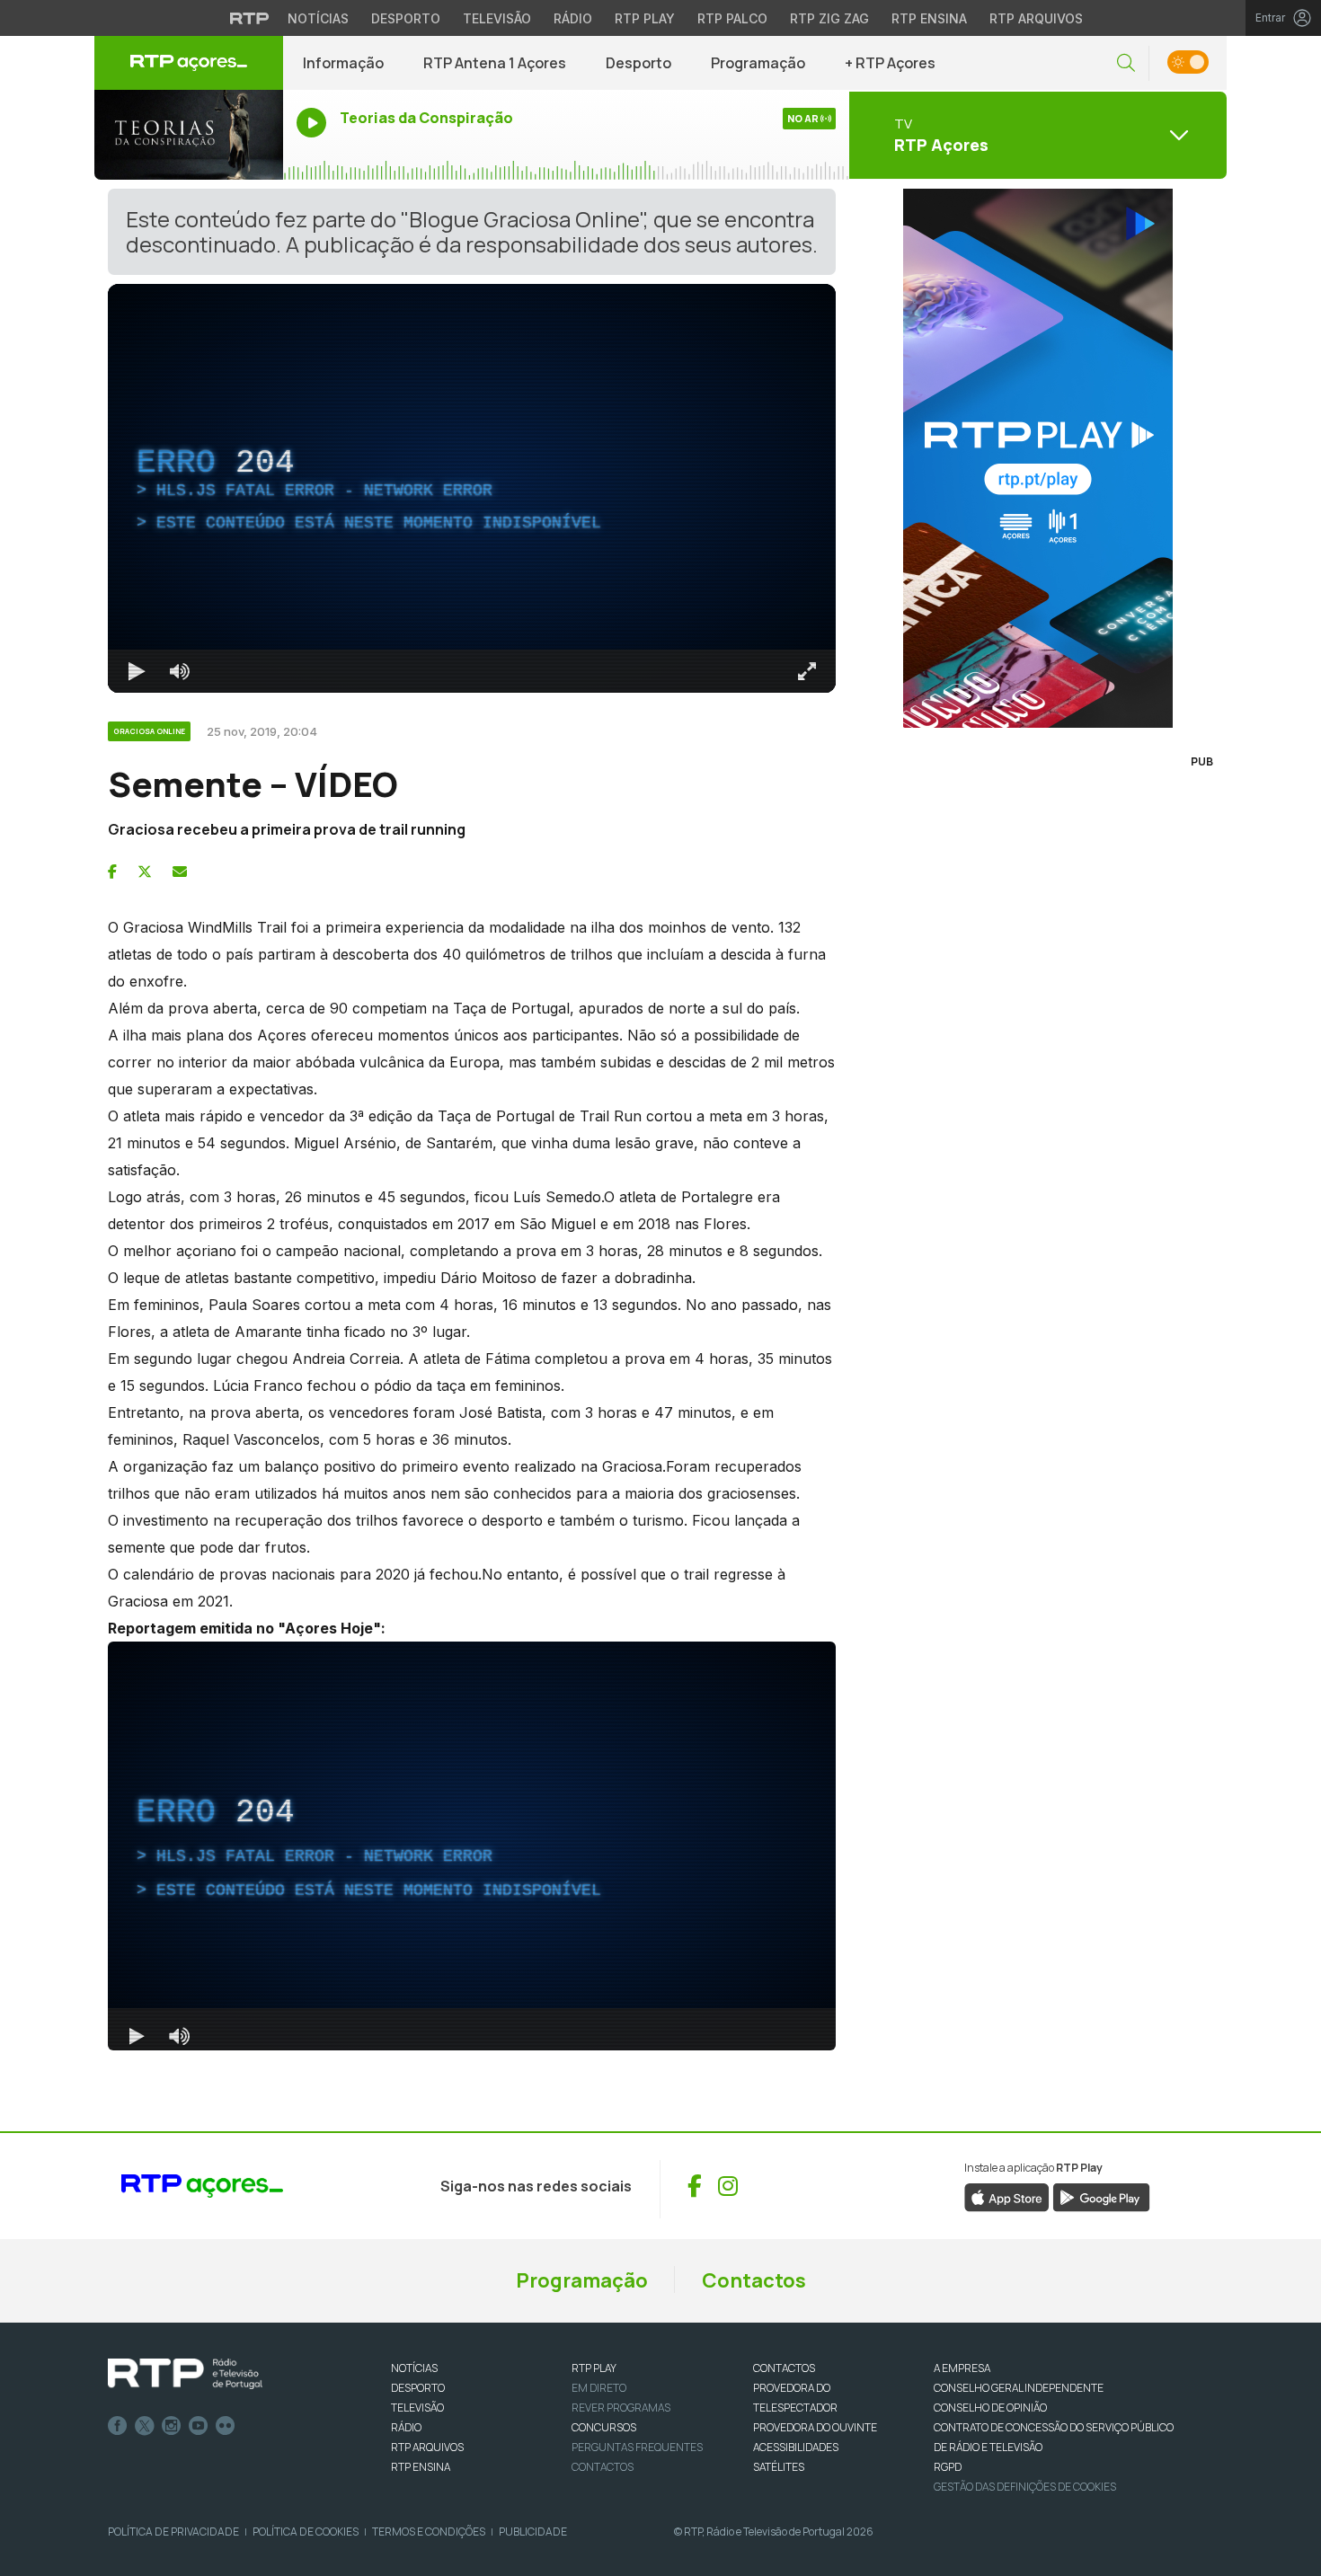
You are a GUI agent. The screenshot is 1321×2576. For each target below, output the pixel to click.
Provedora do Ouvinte (815, 2427)
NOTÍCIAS (414, 2368)
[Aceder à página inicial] (189, 63)
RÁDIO (406, 2427)
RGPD (948, 2467)
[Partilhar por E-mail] (180, 872)
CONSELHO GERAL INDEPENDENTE (1019, 2388)
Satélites (779, 2467)
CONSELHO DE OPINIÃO (990, 2408)
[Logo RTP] (185, 2374)
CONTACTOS (784, 2368)
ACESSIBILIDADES (796, 2447)
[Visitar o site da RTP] (250, 18)
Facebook (118, 2426)
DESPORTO (418, 2388)
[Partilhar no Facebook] (112, 872)
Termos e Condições (429, 2532)
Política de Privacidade (173, 2532)
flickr (226, 2426)
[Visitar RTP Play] (1038, 458)
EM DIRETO (599, 2388)
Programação (758, 63)
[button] (1126, 63)
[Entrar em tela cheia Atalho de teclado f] (807, 671)
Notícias (318, 18)
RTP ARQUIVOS (427, 2447)
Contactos (754, 2280)
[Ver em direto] (189, 135)
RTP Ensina (929, 18)
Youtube (199, 2426)
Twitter (145, 2426)
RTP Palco (732, 18)
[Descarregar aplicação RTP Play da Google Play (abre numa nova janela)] (1101, 2196)
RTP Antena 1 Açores (495, 63)
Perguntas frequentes (637, 2447)
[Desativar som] (180, 671)
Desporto (406, 18)
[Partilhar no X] (145, 872)
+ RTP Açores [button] (890, 63)
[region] (472, 488)
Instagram (172, 2426)
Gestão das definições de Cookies (1025, 2487)
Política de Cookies (306, 2532)
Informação (343, 63)
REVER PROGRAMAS (621, 2408)
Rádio (573, 18)
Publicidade (533, 2532)
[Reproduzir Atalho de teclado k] (137, 671)
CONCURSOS (604, 2427)
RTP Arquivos (1036, 18)
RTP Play (645, 18)
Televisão (497, 18)
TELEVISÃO (417, 2408)
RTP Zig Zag (829, 18)
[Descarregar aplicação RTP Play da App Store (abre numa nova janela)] (1007, 2196)
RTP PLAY (594, 2368)
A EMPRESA (962, 2368)
